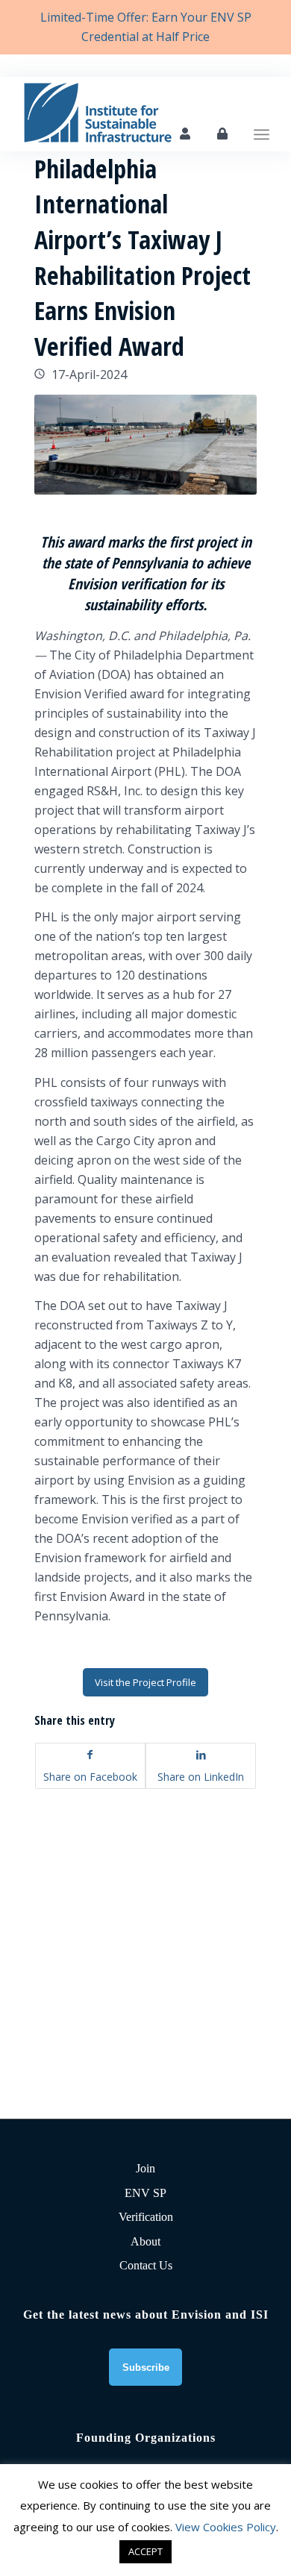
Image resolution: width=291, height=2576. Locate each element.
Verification (146, 2217)
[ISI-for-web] (121, 114)
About (145, 2241)
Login (222, 134)
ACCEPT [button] (145, 2551)
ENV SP (145, 2193)
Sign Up (185, 134)
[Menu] (262, 114)
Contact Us (146, 2265)
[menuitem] (262, 114)
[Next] (223, 445)
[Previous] (68, 445)
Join (145, 2168)
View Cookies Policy (226, 2527)
